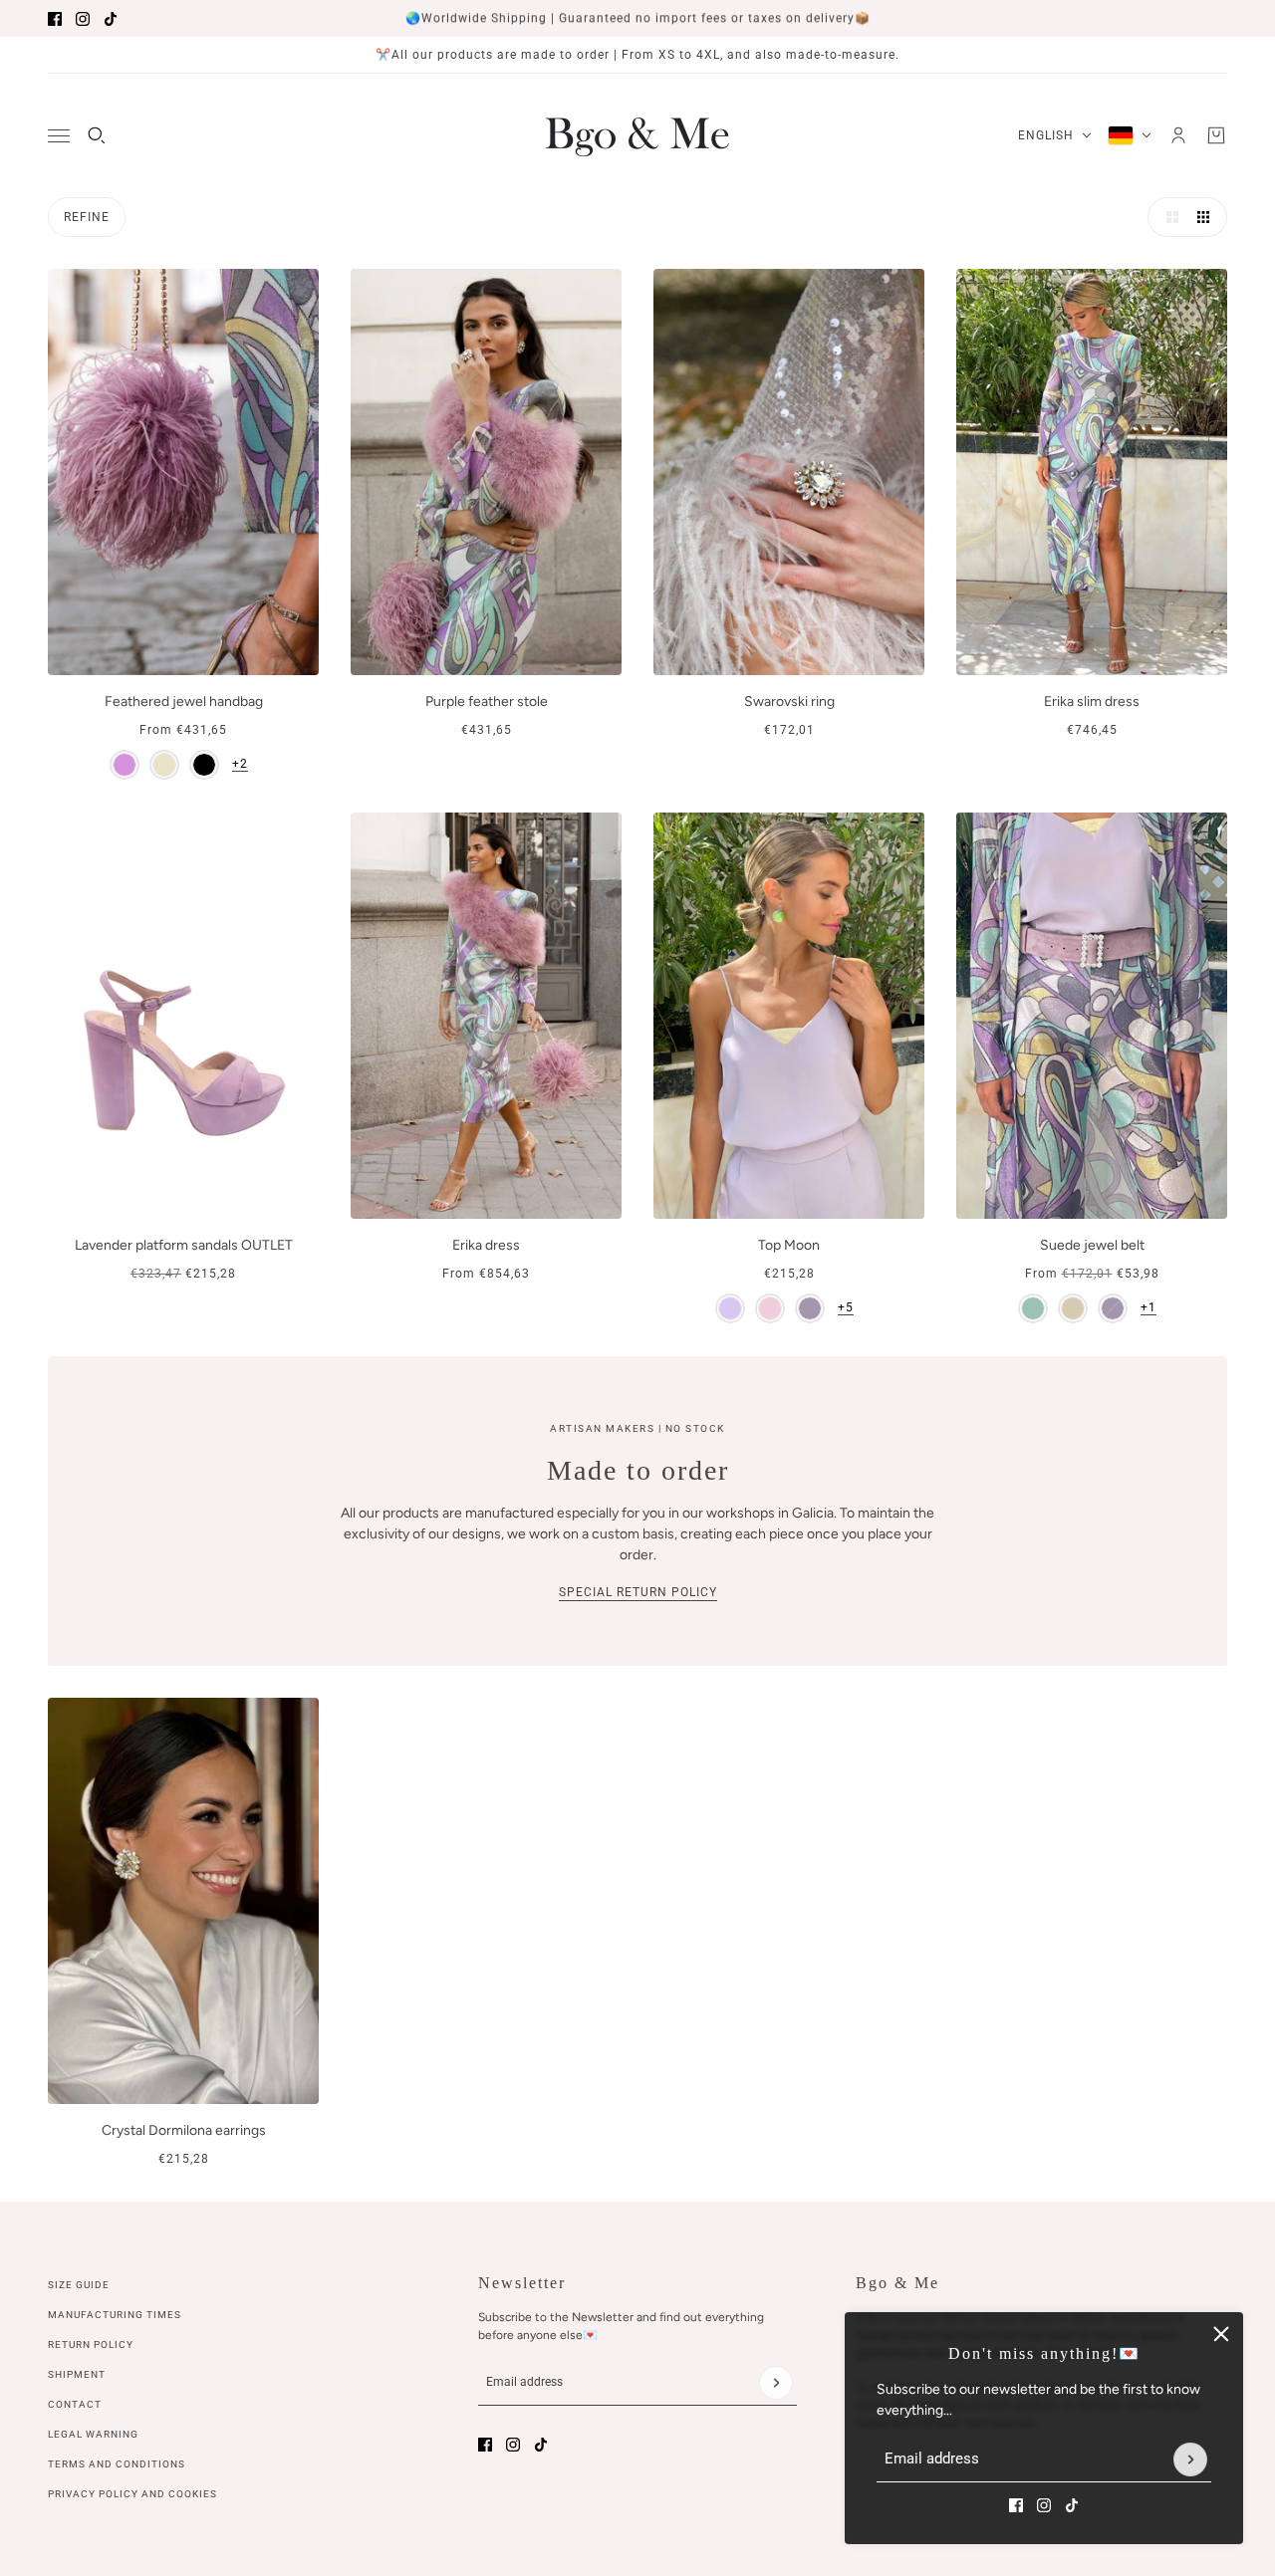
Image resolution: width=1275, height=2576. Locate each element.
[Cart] (1216, 135)
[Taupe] (1073, 1308)
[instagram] (83, 19)
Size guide (79, 2285)
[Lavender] (810, 1308)
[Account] (1178, 135)
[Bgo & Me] (637, 135)
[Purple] (125, 765)
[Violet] (730, 1308)
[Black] (204, 765)
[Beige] (164, 765)
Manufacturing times (115, 2315)
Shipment (77, 2374)
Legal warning (93, 2434)
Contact (75, 2404)
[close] (1221, 2334)
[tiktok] (111, 19)
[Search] (97, 135)
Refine (87, 217)
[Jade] (1033, 1308)
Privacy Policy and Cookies (132, 2494)
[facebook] (55, 19)
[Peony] (770, 1308)
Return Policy (91, 2344)
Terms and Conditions (117, 2464)
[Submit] (1190, 2459)
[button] (1167, 217)
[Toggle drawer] (59, 136)
